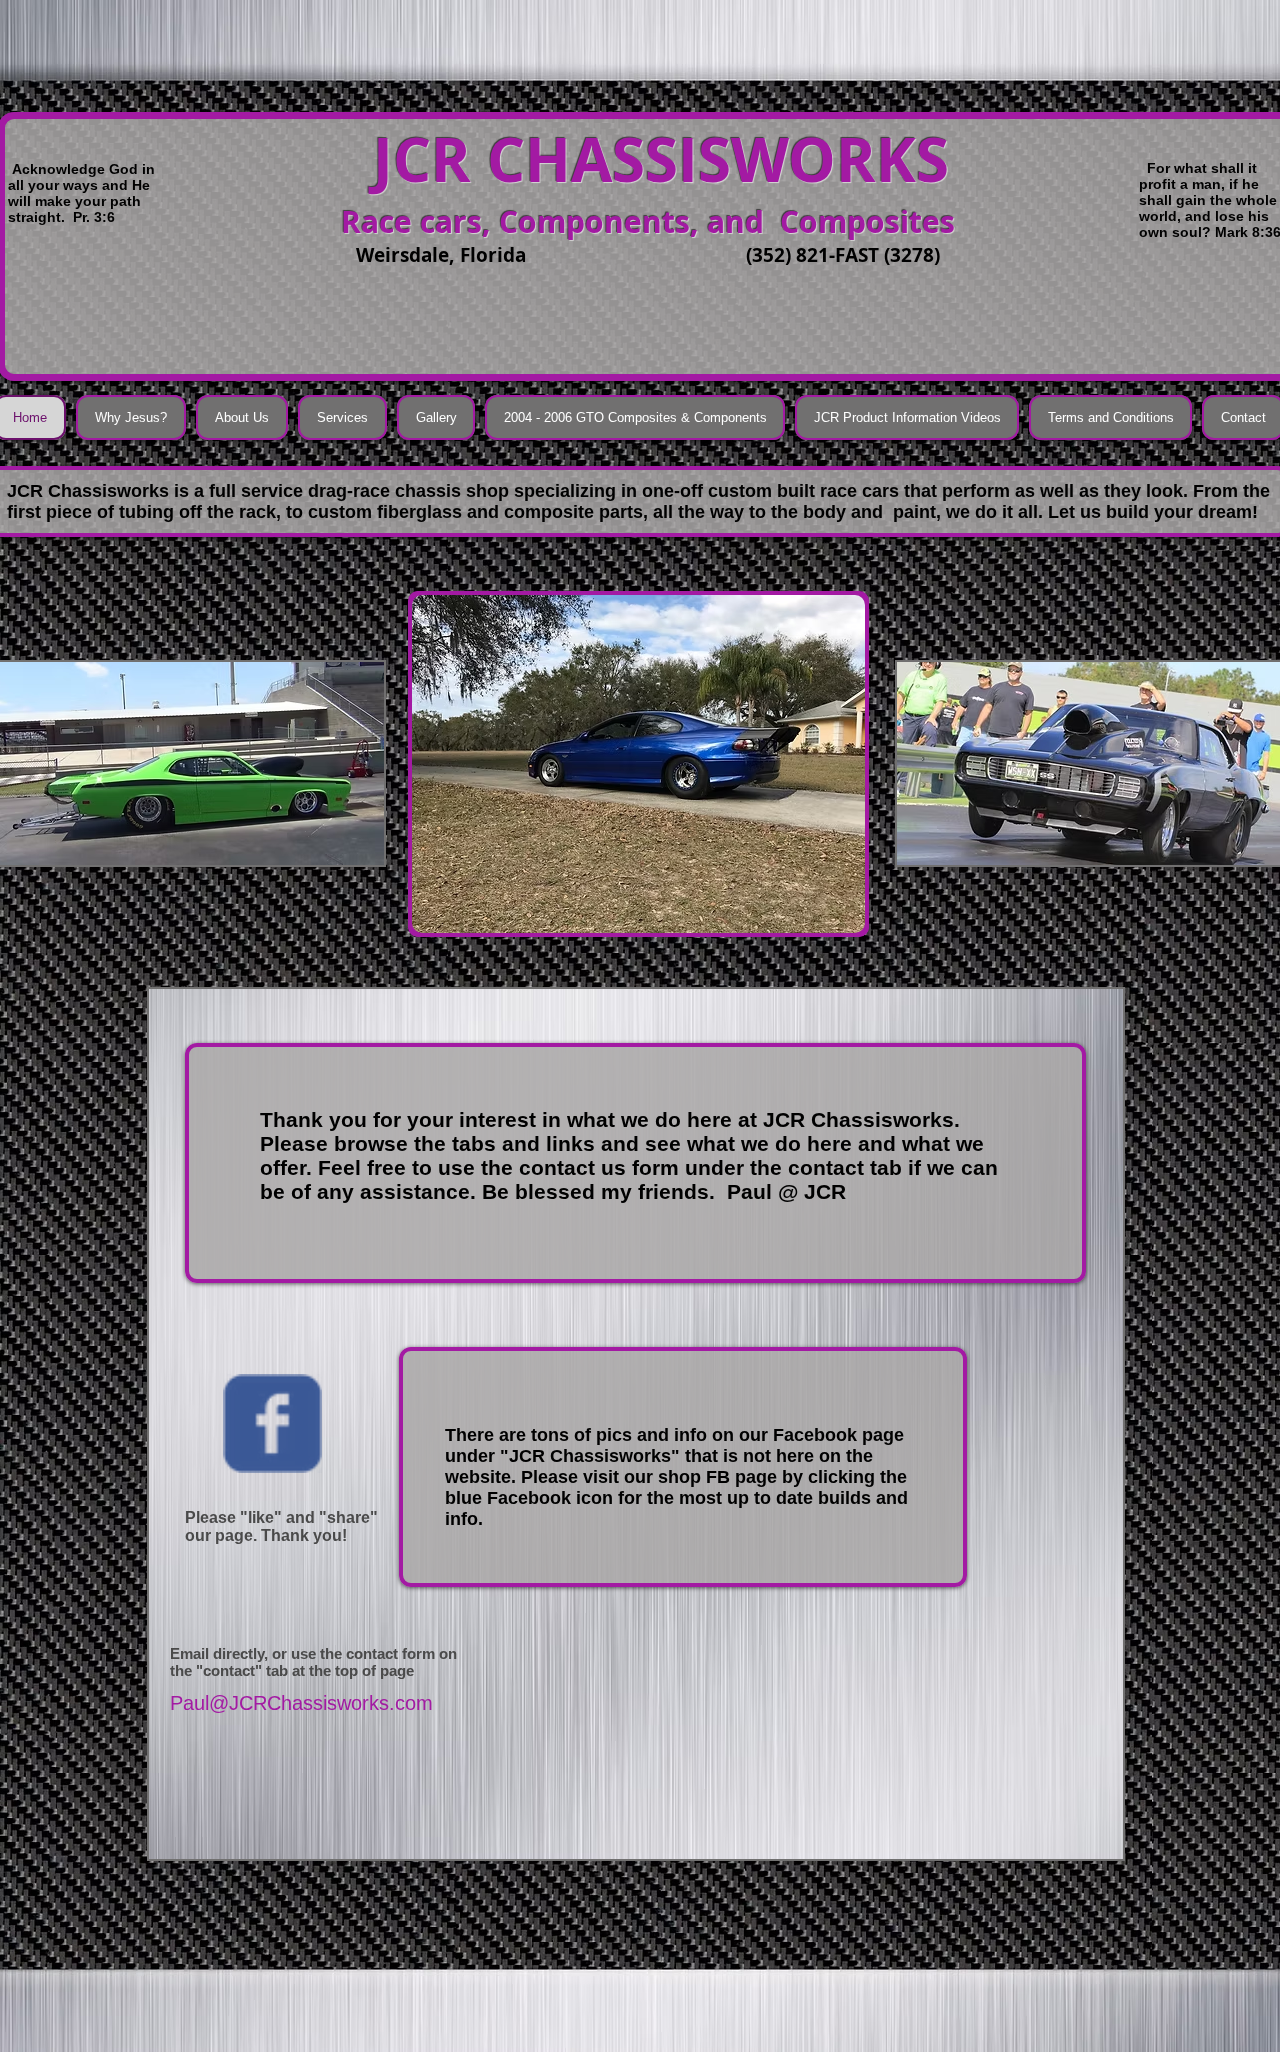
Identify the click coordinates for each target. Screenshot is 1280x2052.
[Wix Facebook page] (272, 1423)
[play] (823, 915)
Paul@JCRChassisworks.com (301, 1703)
